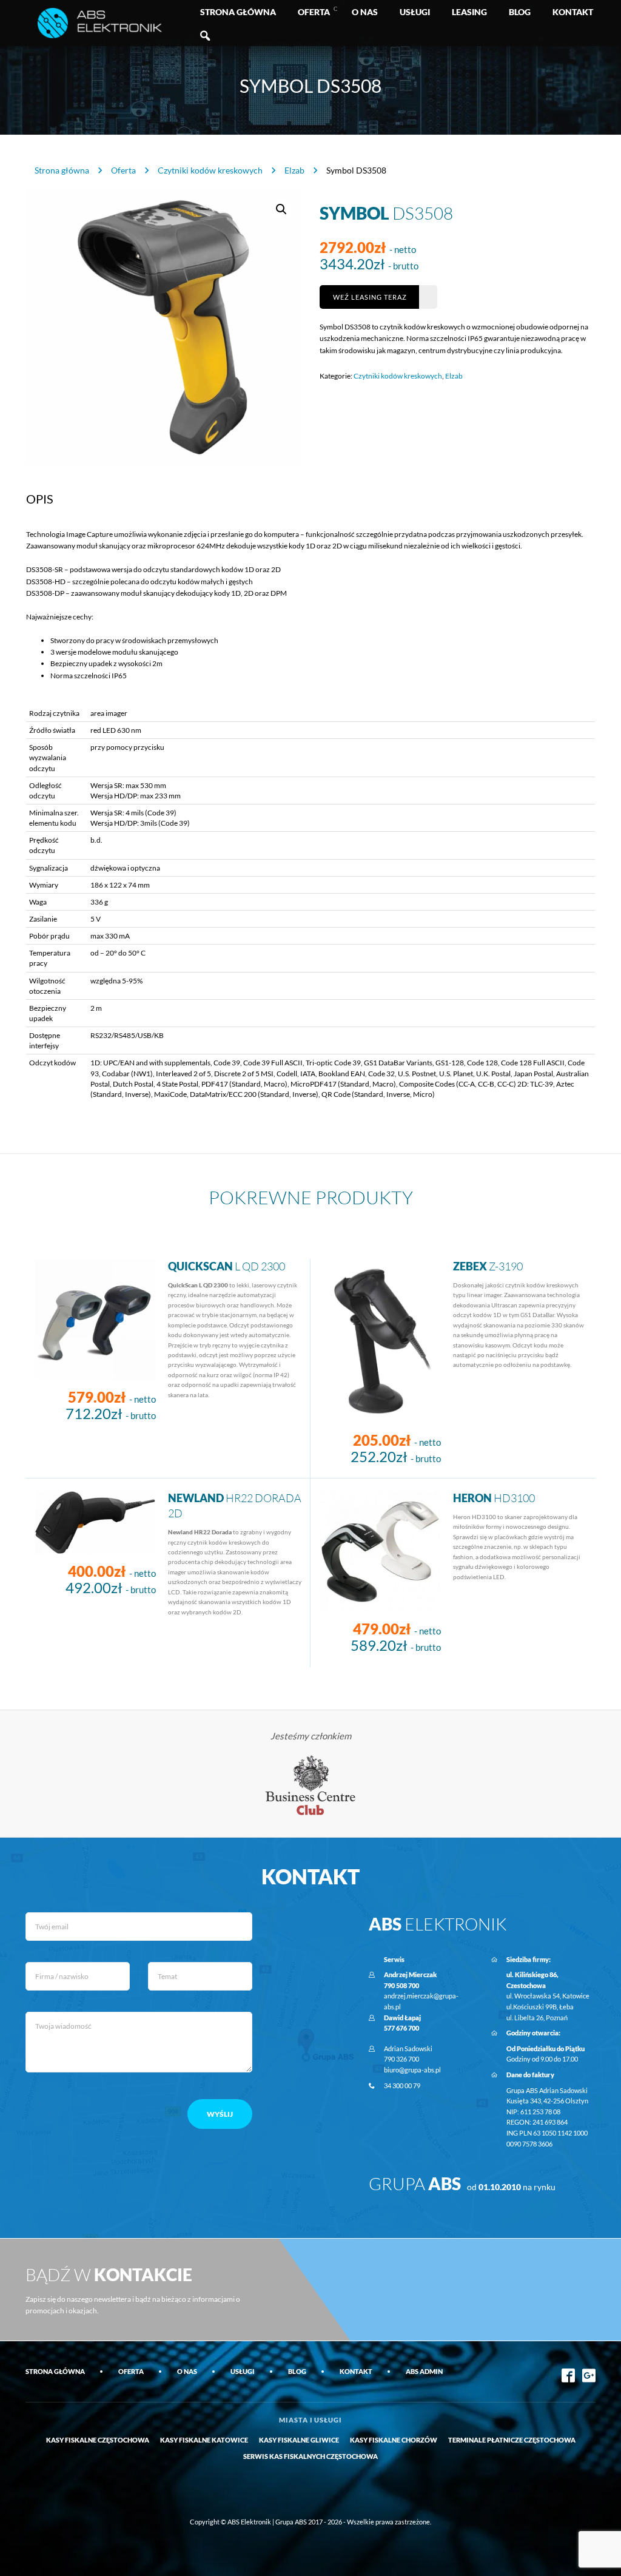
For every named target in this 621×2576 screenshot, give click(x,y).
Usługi (415, 12)
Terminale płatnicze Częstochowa (512, 2440)
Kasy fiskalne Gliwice (299, 2440)
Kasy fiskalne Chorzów (394, 2440)
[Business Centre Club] (311, 1785)
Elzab (294, 170)
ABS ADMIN (424, 2371)
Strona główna (238, 12)
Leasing (469, 12)
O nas (365, 12)
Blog (520, 12)
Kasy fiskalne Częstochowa (98, 2440)
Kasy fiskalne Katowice (204, 2440)
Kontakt (573, 12)
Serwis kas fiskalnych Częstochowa (310, 2456)
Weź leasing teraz (370, 297)
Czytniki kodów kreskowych (210, 170)
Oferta (314, 12)
